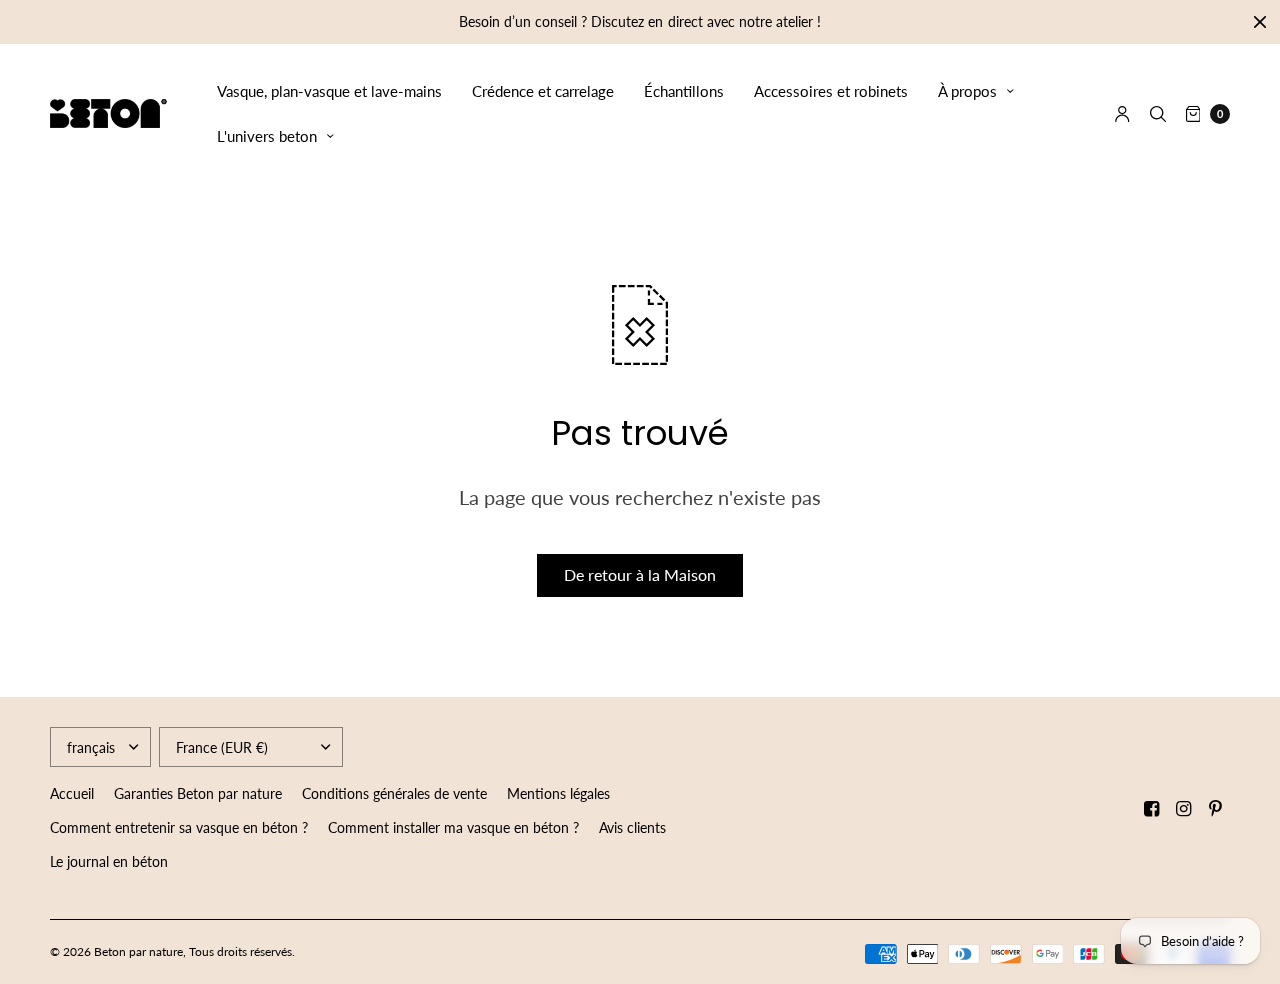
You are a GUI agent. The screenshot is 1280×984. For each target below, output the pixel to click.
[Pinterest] (1216, 808)
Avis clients (632, 827)
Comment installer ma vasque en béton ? (453, 827)
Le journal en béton (109, 861)
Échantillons (684, 91)
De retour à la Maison (640, 574)
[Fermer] (1260, 22)
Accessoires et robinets (831, 91)
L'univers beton (267, 136)
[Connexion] (1122, 114)
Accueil (72, 793)
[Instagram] (1184, 808)
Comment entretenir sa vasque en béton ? (179, 827)
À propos (967, 91)
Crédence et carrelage (543, 91)
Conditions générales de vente (394, 793)
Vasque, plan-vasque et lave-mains (329, 91)
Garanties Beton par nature (198, 793)
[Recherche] (1158, 114)
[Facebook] (1152, 808)
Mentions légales (558, 793)
